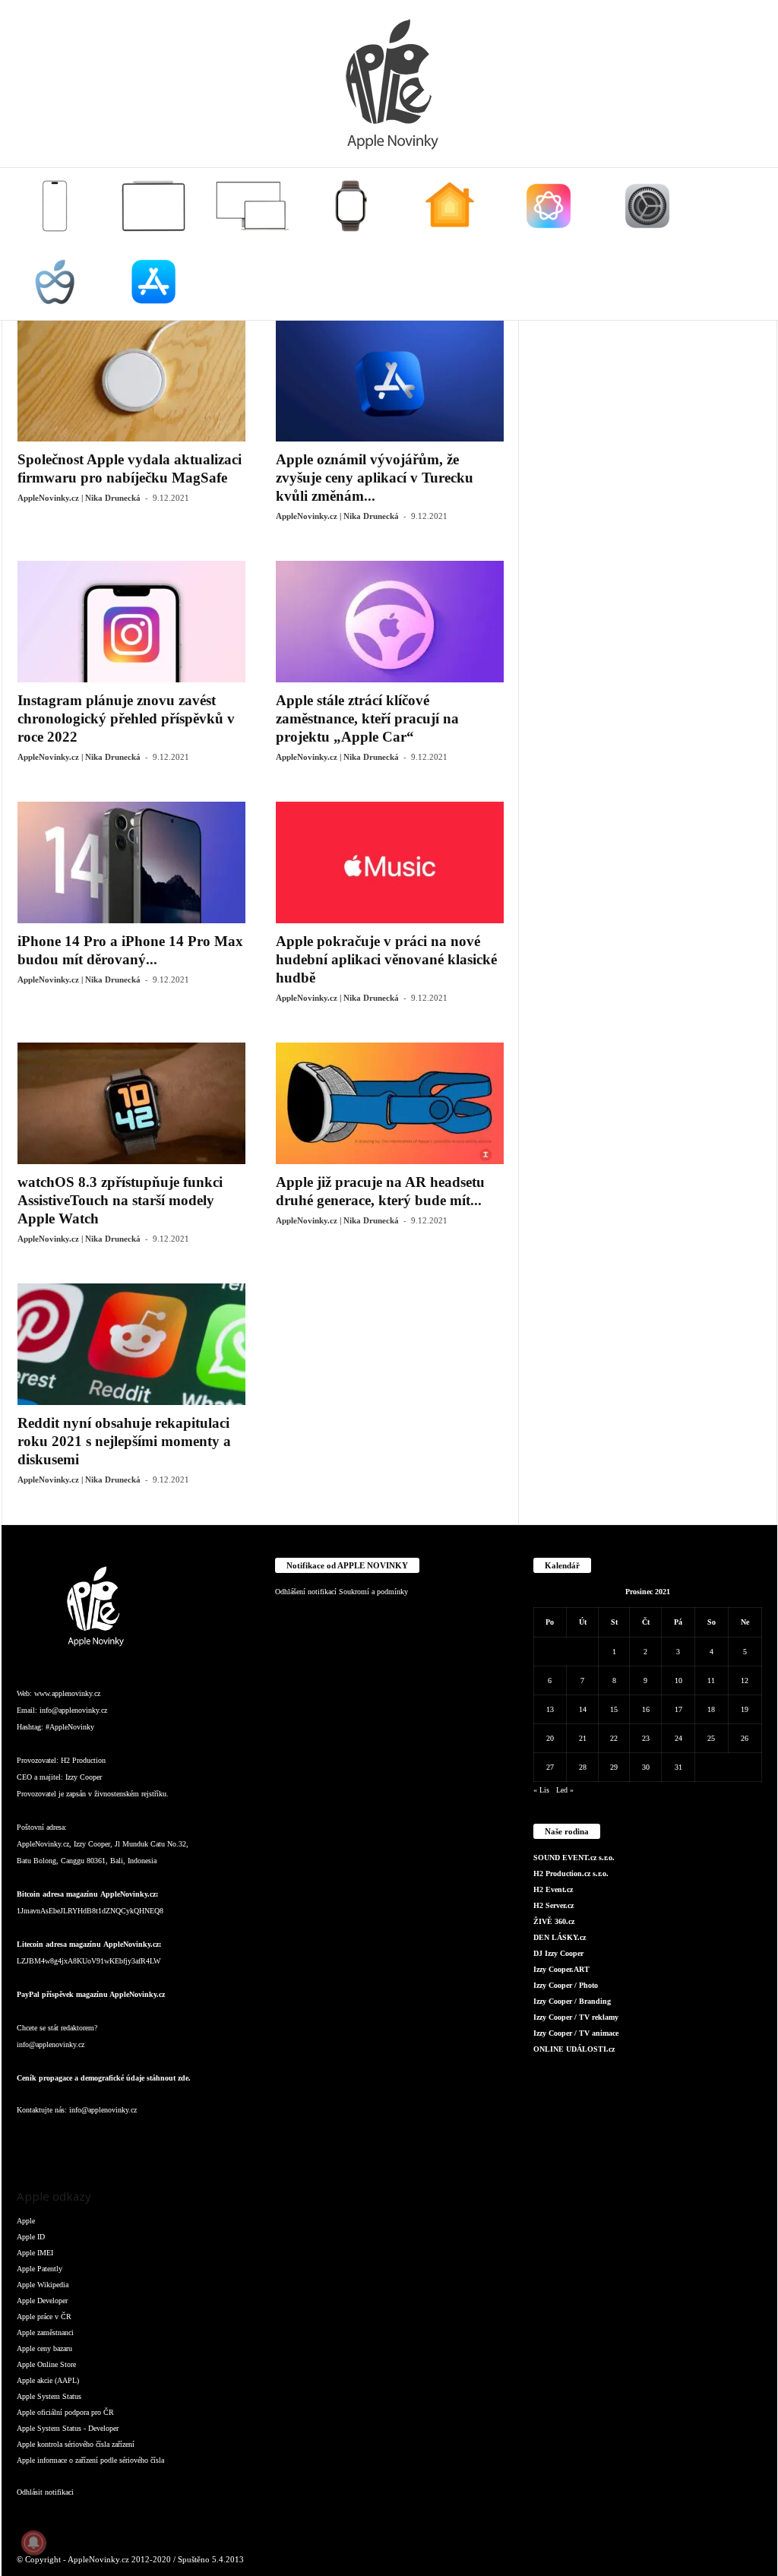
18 (711, 1709)
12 (745, 1680)
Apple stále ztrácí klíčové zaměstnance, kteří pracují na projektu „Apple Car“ (367, 718)
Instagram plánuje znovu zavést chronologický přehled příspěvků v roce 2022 (126, 718)
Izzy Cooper (84, 1777)
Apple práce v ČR (44, 2317)
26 (745, 1738)
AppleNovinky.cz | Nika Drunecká (79, 498)
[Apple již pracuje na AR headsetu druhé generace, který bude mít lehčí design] (390, 1103)
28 (583, 1767)
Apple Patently (40, 2269)
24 (678, 1738)
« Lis (541, 1790)
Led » (565, 1790)
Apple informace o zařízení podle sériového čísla (90, 2460)
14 (583, 1709)
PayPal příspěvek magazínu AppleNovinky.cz (91, 1994)
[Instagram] (62, 2140)
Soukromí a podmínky (373, 1592)
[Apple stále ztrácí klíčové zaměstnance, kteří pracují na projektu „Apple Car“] (390, 622)
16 (646, 1709)
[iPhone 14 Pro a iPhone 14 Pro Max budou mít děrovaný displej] (131, 862)
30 (646, 1767)
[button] (754, 244)
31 (678, 1767)
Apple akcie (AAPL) (48, 2380)
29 (614, 1767)
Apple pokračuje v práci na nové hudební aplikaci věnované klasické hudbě (386, 959)
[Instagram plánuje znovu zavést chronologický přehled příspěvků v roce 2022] (131, 622)
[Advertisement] (648, 415)
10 (678, 1680)
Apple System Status (49, 2396)
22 (614, 1738)
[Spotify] (153, 2140)
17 (678, 1709)
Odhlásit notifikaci (45, 2492)
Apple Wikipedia (43, 2285)
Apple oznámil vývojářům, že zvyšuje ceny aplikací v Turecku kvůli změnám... (375, 478)
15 (614, 1709)
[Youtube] (213, 2140)
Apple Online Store (46, 2364)
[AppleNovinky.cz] (389, 84)
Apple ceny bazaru (44, 2348)
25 (711, 1738)
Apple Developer (42, 2301)
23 (646, 1738)
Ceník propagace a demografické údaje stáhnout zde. (104, 2078)
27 (550, 1767)
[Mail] (123, 2140)
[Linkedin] (93, 2140)
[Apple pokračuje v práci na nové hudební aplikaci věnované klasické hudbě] (390, 862)
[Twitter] (184, 2140)
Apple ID (31, 2237)
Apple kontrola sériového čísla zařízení (76, 2444)
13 (550, 1709)
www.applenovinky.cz (67, 1693)
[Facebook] (32, 2140)
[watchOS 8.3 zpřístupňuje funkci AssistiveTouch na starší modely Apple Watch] (131, 1103)
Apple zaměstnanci (45, 2332)
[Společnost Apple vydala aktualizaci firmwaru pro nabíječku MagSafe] (131, 381)
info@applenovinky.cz (73, 1710)
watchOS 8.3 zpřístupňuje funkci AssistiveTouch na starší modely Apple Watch (120, 1200)
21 (583, 1738)
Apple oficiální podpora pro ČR (65, 2412)
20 (550, 1738)
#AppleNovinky (70, 1727)
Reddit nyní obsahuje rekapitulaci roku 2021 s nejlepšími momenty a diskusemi (124, 1441)
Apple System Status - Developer (68, 2428)
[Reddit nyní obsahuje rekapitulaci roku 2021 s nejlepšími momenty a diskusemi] (131, 1344)
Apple (26, 2221)
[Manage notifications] (33, 2543)
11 (711, 1680)
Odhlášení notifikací (306, 1592)
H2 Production (83, 1760)
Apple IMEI (35, 2253)
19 (745, 1709)
